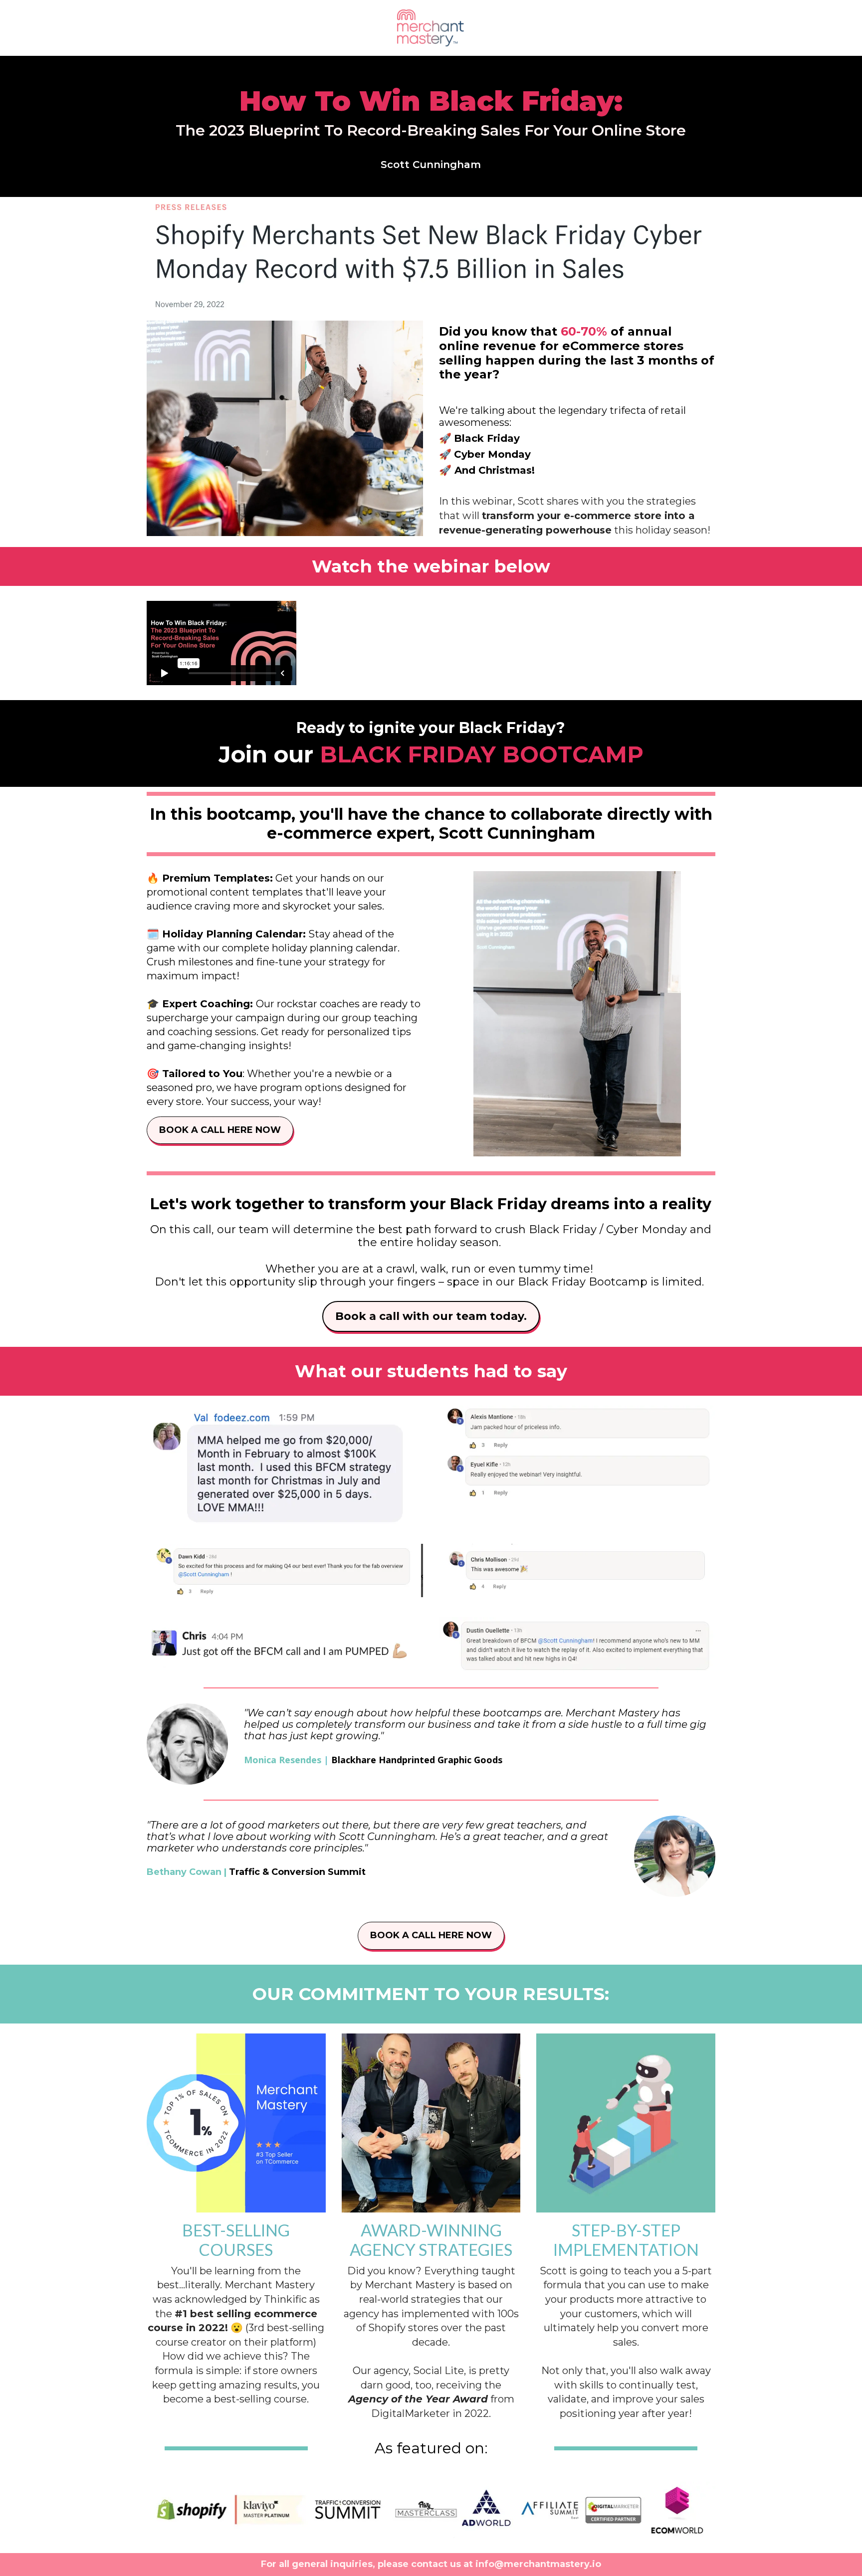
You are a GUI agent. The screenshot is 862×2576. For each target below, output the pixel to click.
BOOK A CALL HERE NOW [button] (220, 1130)
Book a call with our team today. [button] (431, 1316)
